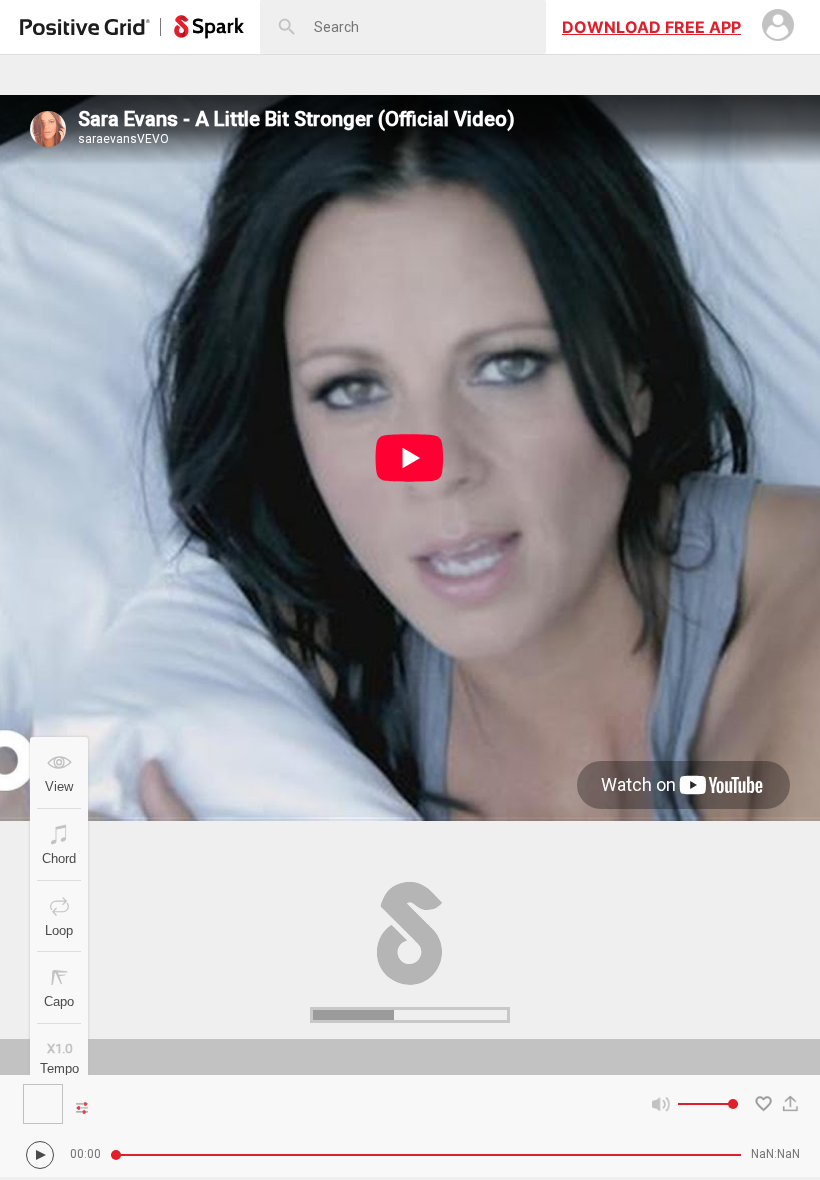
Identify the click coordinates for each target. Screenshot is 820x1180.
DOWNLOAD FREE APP (651, 27)
